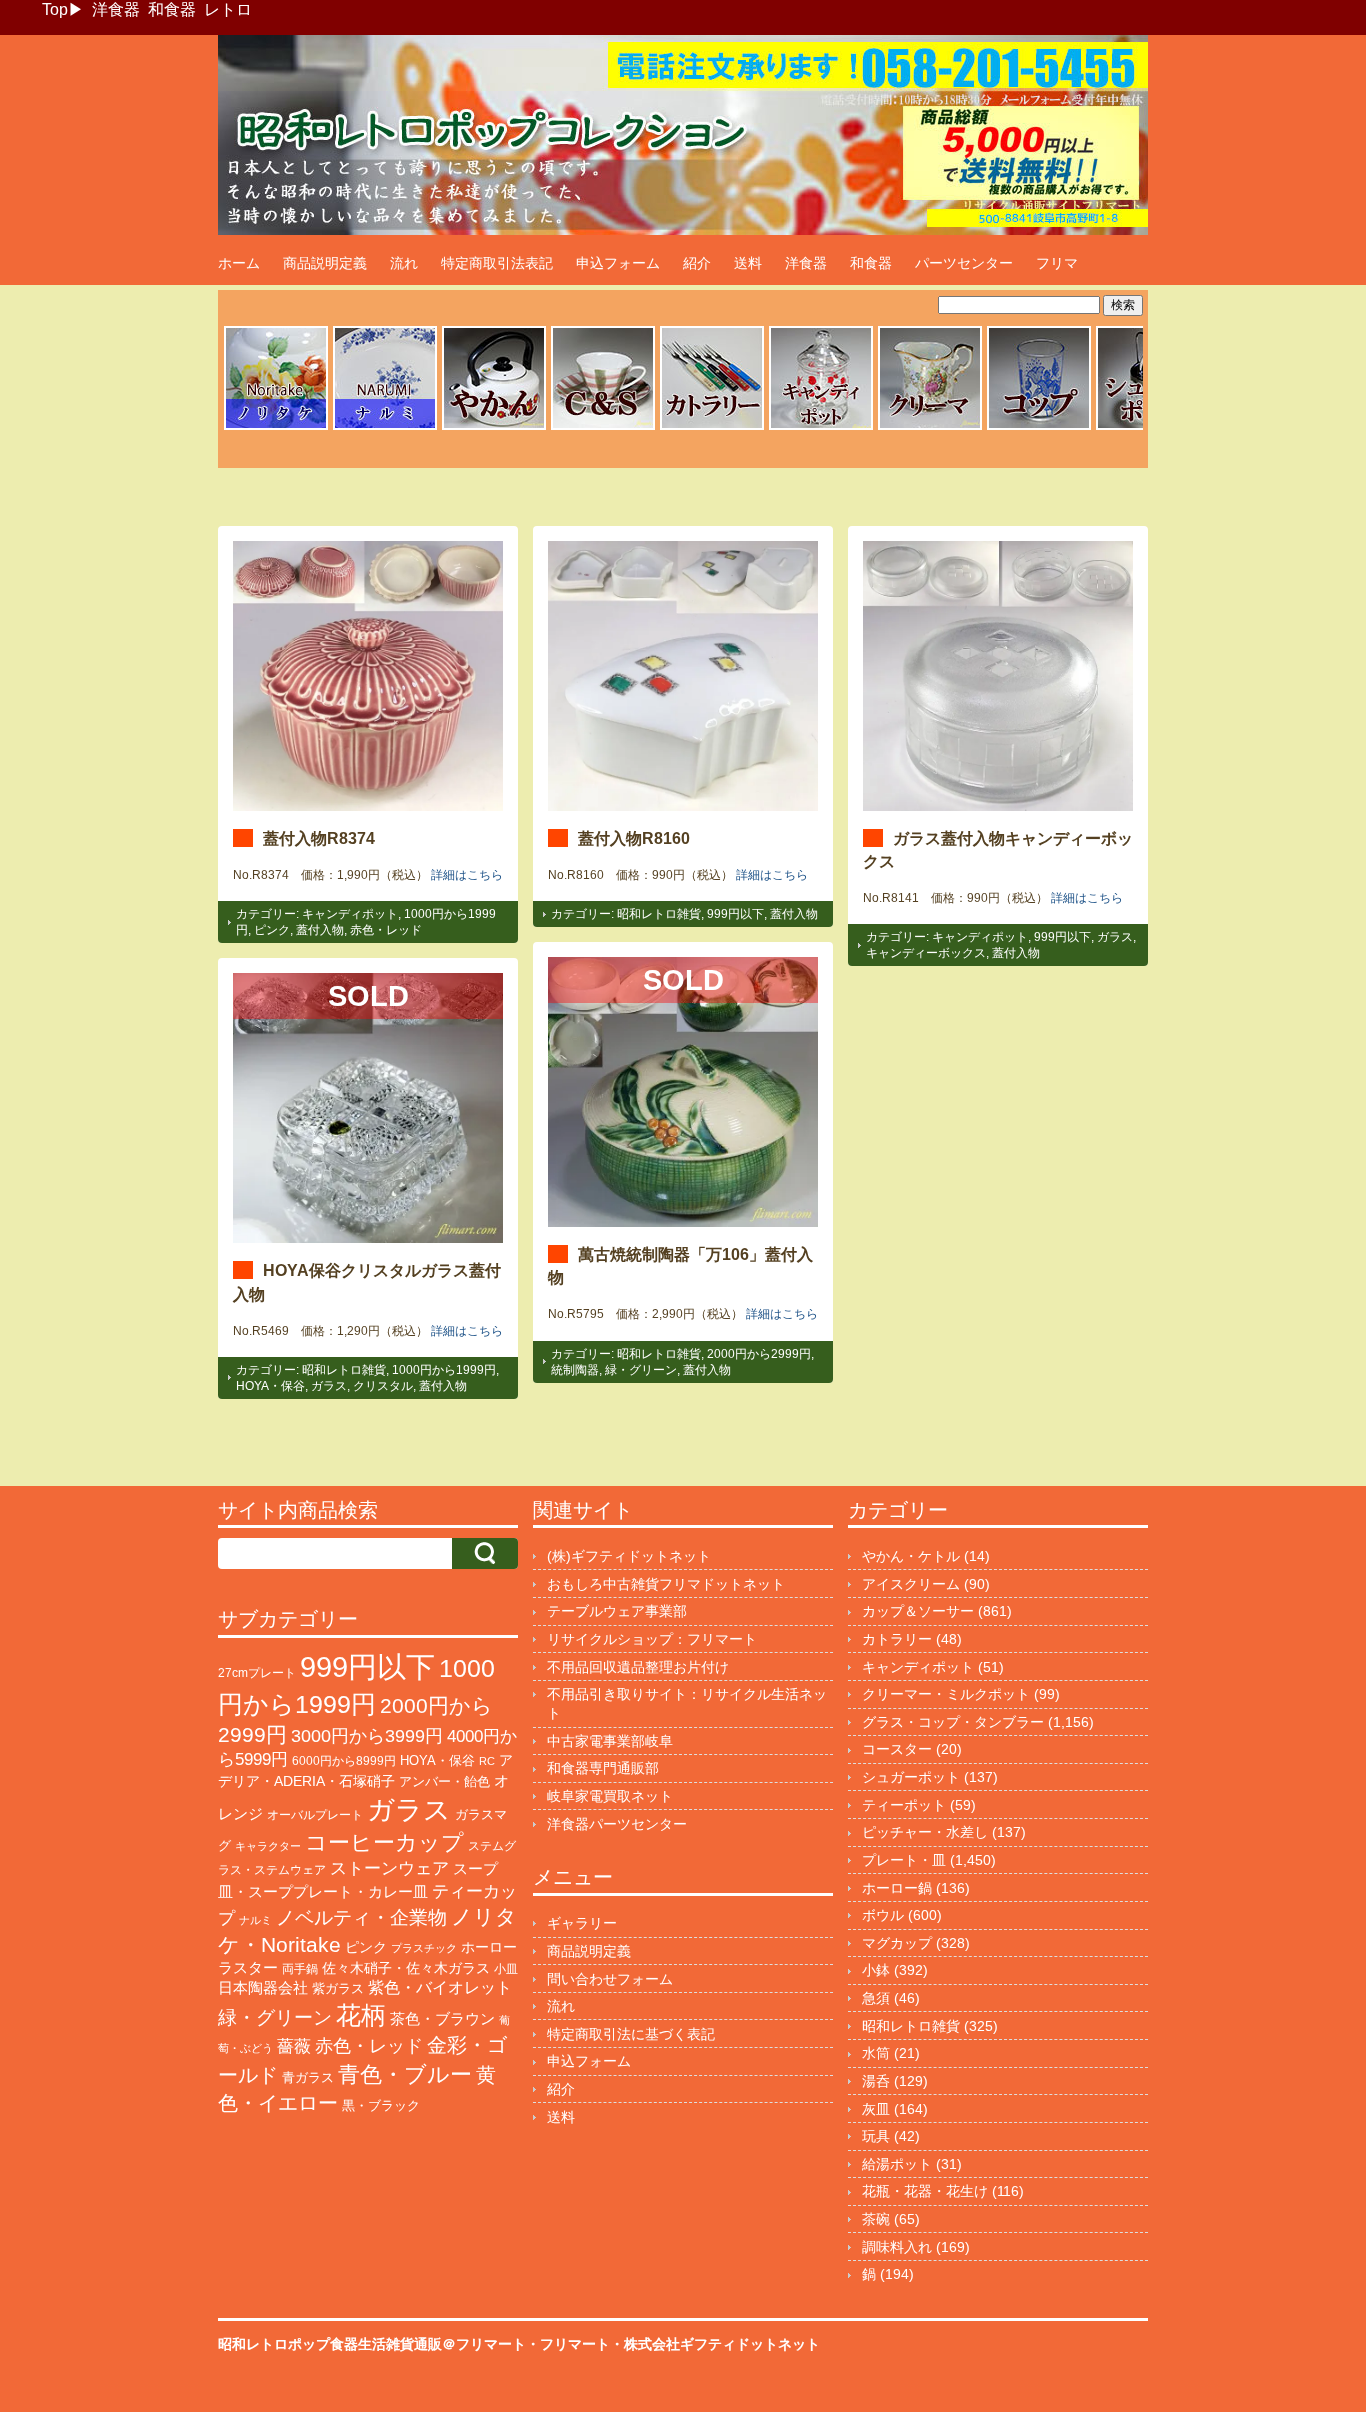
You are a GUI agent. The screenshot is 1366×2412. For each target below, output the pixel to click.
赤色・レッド (386, 930)
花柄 (361, 2015)
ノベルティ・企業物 (361, 1917)
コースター (897, 1749)
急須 (876, 1998)
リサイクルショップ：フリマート (652, 1639)
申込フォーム (618, 263)
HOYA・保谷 (270, 1386)
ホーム (239, 263)
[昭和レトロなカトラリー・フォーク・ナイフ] (712, 427)
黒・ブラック (381, 2105)
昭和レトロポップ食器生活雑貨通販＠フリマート (372, 2344)
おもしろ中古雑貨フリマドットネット (666, 1584)
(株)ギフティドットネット (629, 1556)
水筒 (876, 2053)
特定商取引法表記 (497, 263)
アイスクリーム (911, 1584)
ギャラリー (582, 1923)
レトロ (228, 9)
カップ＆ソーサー (918, 1611)
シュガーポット (911, 1777)
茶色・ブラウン (442, 2018)
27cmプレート (257, 1673)
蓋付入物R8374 (319, 838)
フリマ (1057, 263)
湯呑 (876, 2081)
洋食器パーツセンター (617, 1824)
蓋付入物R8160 (634, 838)
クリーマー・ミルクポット (946, 1694)
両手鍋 (300, 1969)
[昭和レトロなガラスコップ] (1039, 427)
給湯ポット (897, 2164)
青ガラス (308, 2077)
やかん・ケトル (911, 1556)
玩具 (876, 2136)
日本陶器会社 (263, 1987)
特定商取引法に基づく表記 (631, 2034)
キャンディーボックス (926, 953)
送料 (748, 263)
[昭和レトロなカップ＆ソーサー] (603, 427)
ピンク (272, 930)
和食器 (172, 9)
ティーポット (904, 1805)
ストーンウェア (389, 1868)
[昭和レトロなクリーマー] (930, 427)
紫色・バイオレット (440, 1987)
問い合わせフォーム (610, 1979)
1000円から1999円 (444, 1370)
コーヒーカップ (384, 1842)
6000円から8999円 (344, 1761)
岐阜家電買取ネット (610, 1796)
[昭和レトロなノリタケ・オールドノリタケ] (276, 427)
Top (55, 9)
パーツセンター (964, 263)
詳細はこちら (467, 875)
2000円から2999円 (759, 1354)
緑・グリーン (641, 1370)
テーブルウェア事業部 (617, 1611)
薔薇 (294, 2046)
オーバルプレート (315, 1815)
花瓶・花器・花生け (925, 2191)
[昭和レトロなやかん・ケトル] (494, 427)
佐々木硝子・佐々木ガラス (406, 1968)
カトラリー (897, 1639)
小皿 (506, 1969)
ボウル (883, 1915)
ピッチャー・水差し (925, 1832)
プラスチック (424, 1948)
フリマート (575, 2344)
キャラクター (268, 1846)
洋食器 (116, 9)
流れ (404, 263)
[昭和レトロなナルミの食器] (385, 427)
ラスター (248, 1968)
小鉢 (876, 1970)
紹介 (697, 263)
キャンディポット (350, 914)
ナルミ (255, 1920)
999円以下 (735, 914)
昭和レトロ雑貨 (659, 914)
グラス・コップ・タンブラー (953, 1722)
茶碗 (876, 2219)
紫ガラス (338, 1988)
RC (487, 1761)
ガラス (1115, 937)
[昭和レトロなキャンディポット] (821, 427)
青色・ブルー (405, 2074)
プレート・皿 (904, 1860)
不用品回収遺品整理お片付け (638, 1667)
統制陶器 (575, 1370)
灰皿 (876, 2109)
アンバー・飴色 (444, 1781)
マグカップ (897, 1943)
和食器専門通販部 (603, 1768)
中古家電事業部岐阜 (610, 1741)
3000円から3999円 (367, 1736)
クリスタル (383, 1386)
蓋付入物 (320, 930)
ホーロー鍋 (897, 1888)
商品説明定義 (325, 263)
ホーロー (489, 1947)
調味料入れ (897, 2247)
